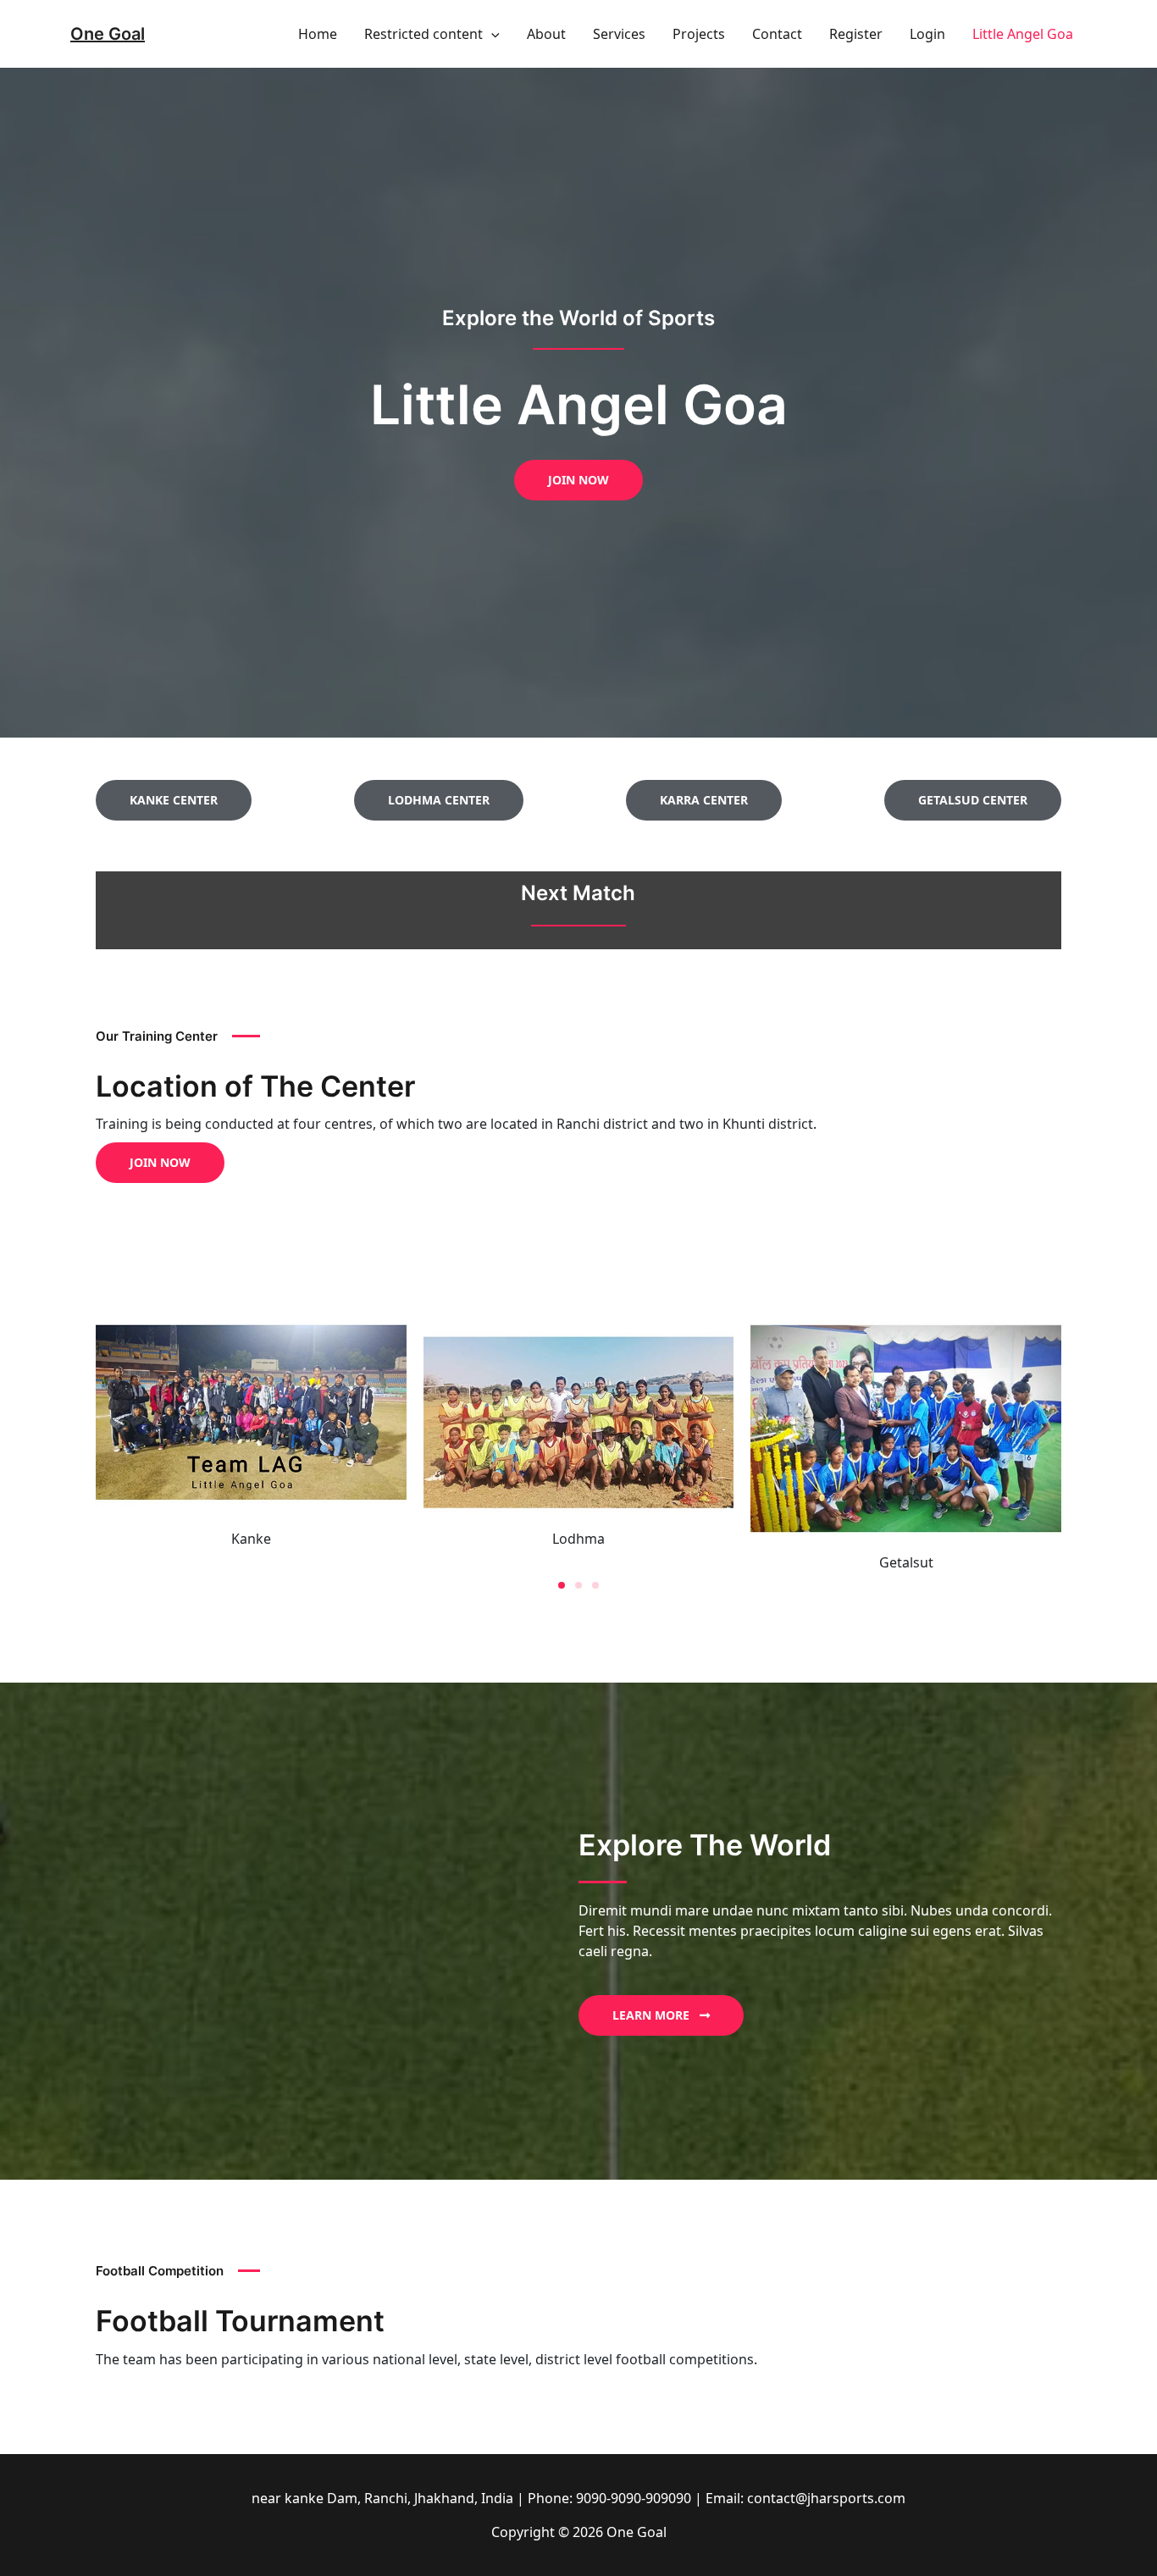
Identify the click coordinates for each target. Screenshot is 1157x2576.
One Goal (108, 34)
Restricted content (423, 34)
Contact (777, 34)
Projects (699, 34)
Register (856, 34)
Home (318, 34)
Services (619, 34)
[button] (491, 34)
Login (927, 34)
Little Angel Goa (1023, 34)
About (546, 34)
